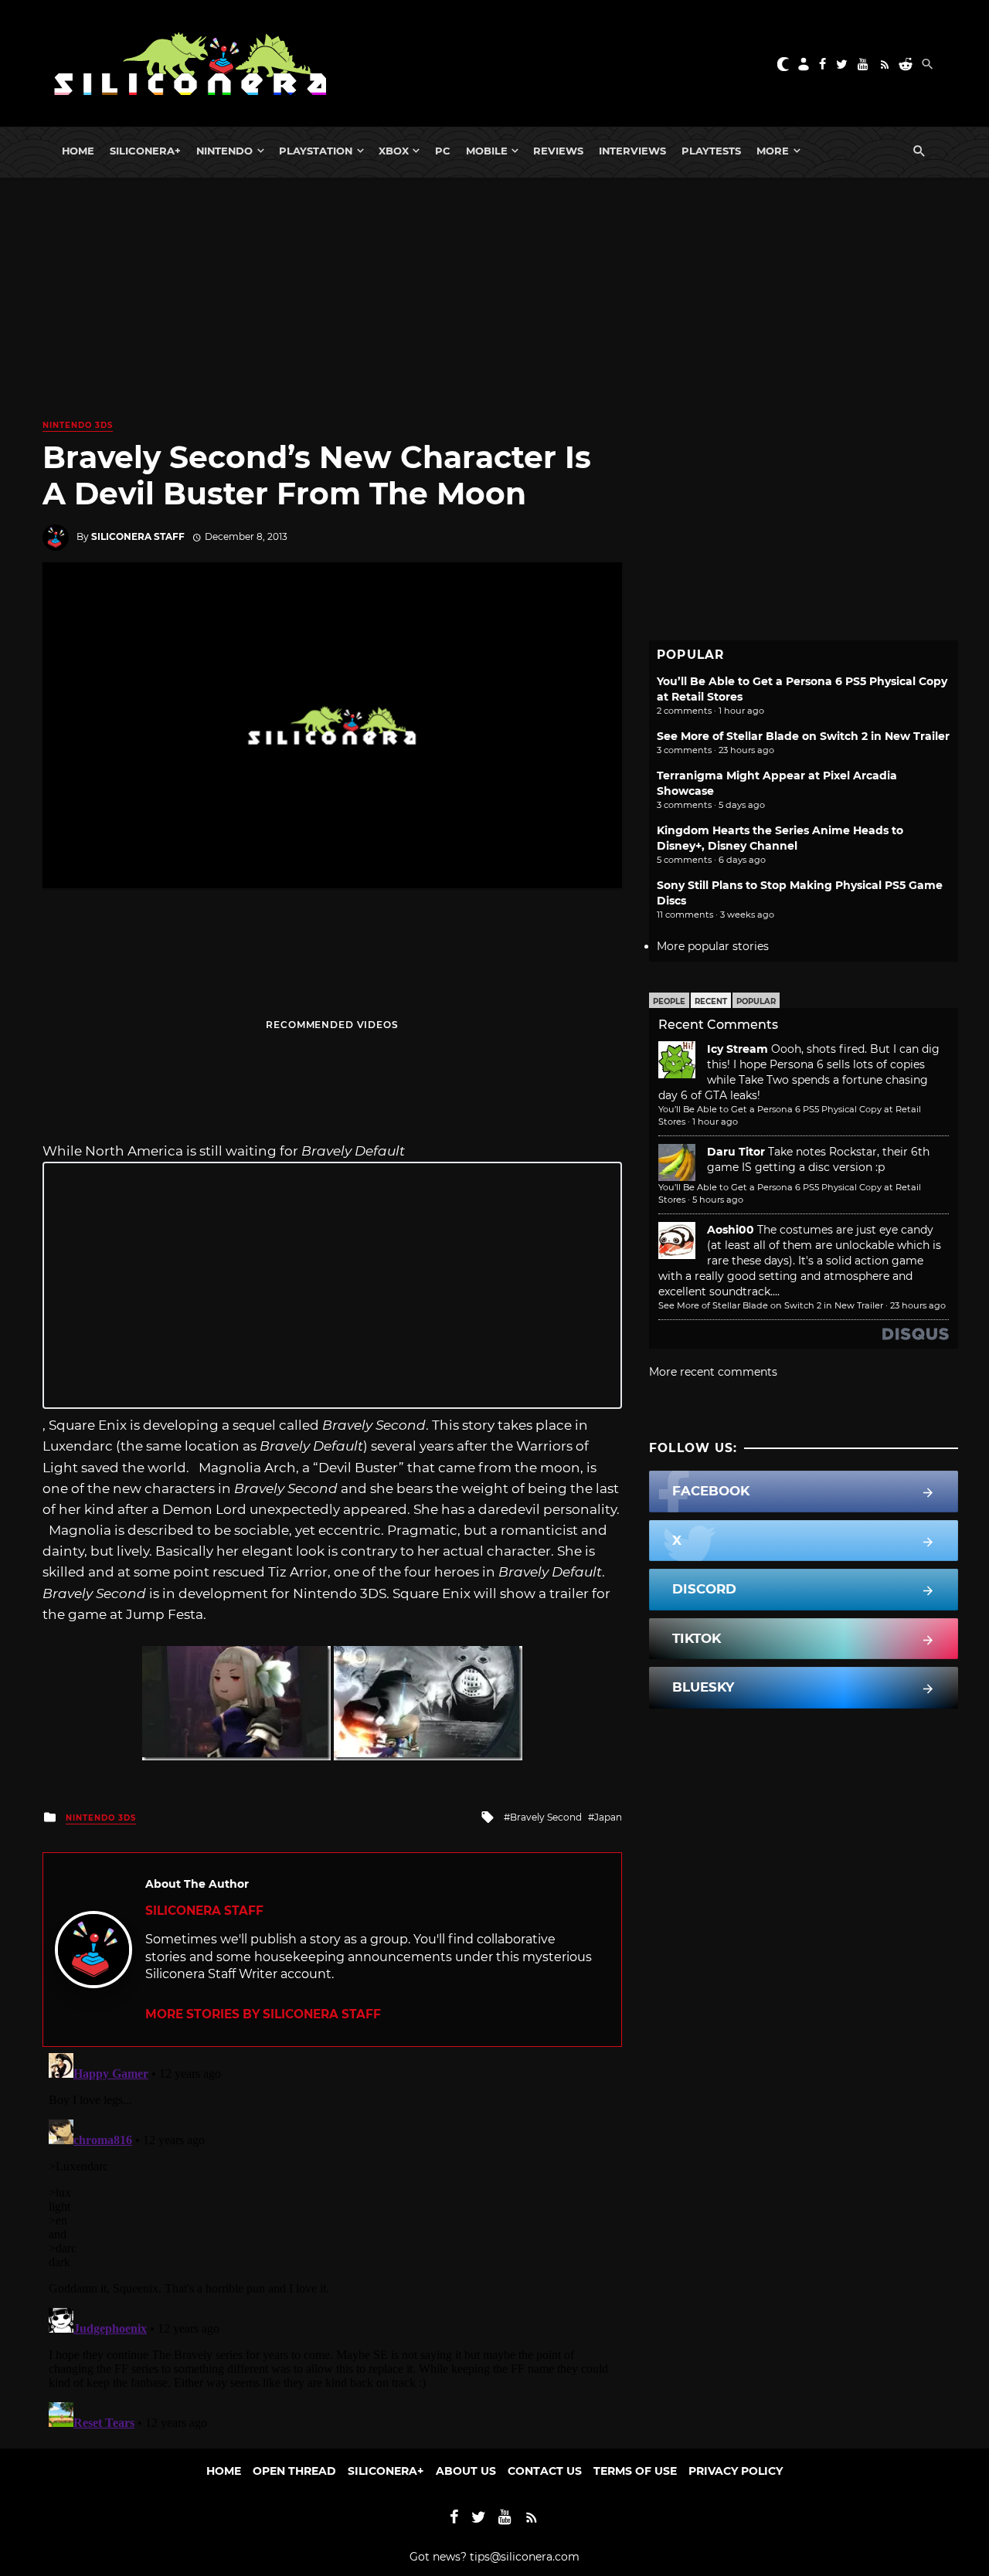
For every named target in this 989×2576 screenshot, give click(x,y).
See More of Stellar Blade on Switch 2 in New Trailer (803, 736)
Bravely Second (546, 1817)
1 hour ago (715, 1122)
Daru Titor (736, 1152)
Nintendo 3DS (78, 425)
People (669, 1001)
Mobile (487, 151)
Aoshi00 (731, 1230)
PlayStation (316, 151)
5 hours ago (718, 1200)
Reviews (558, 151)
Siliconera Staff (138, 536)
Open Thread (294, 2471)
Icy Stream (738, 1049)
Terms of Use (635, 2471)
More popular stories (713, 946)
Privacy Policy (736, 2471)
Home (78, 151)
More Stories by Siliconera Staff (263, 2014)
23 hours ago (918, 1305)
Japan (608, 1817)
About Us (466, 2471)
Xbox (394, 151)
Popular (756, 1001)
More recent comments (713, 1372)
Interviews (632, 151)
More (773, 151)
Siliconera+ (145, 151)
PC (443, 151)
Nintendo (224, 151)
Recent (711, 1001)
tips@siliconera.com (525, 2557)
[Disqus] (332, 2240)
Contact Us (545, 2471)
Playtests (711, 151)
